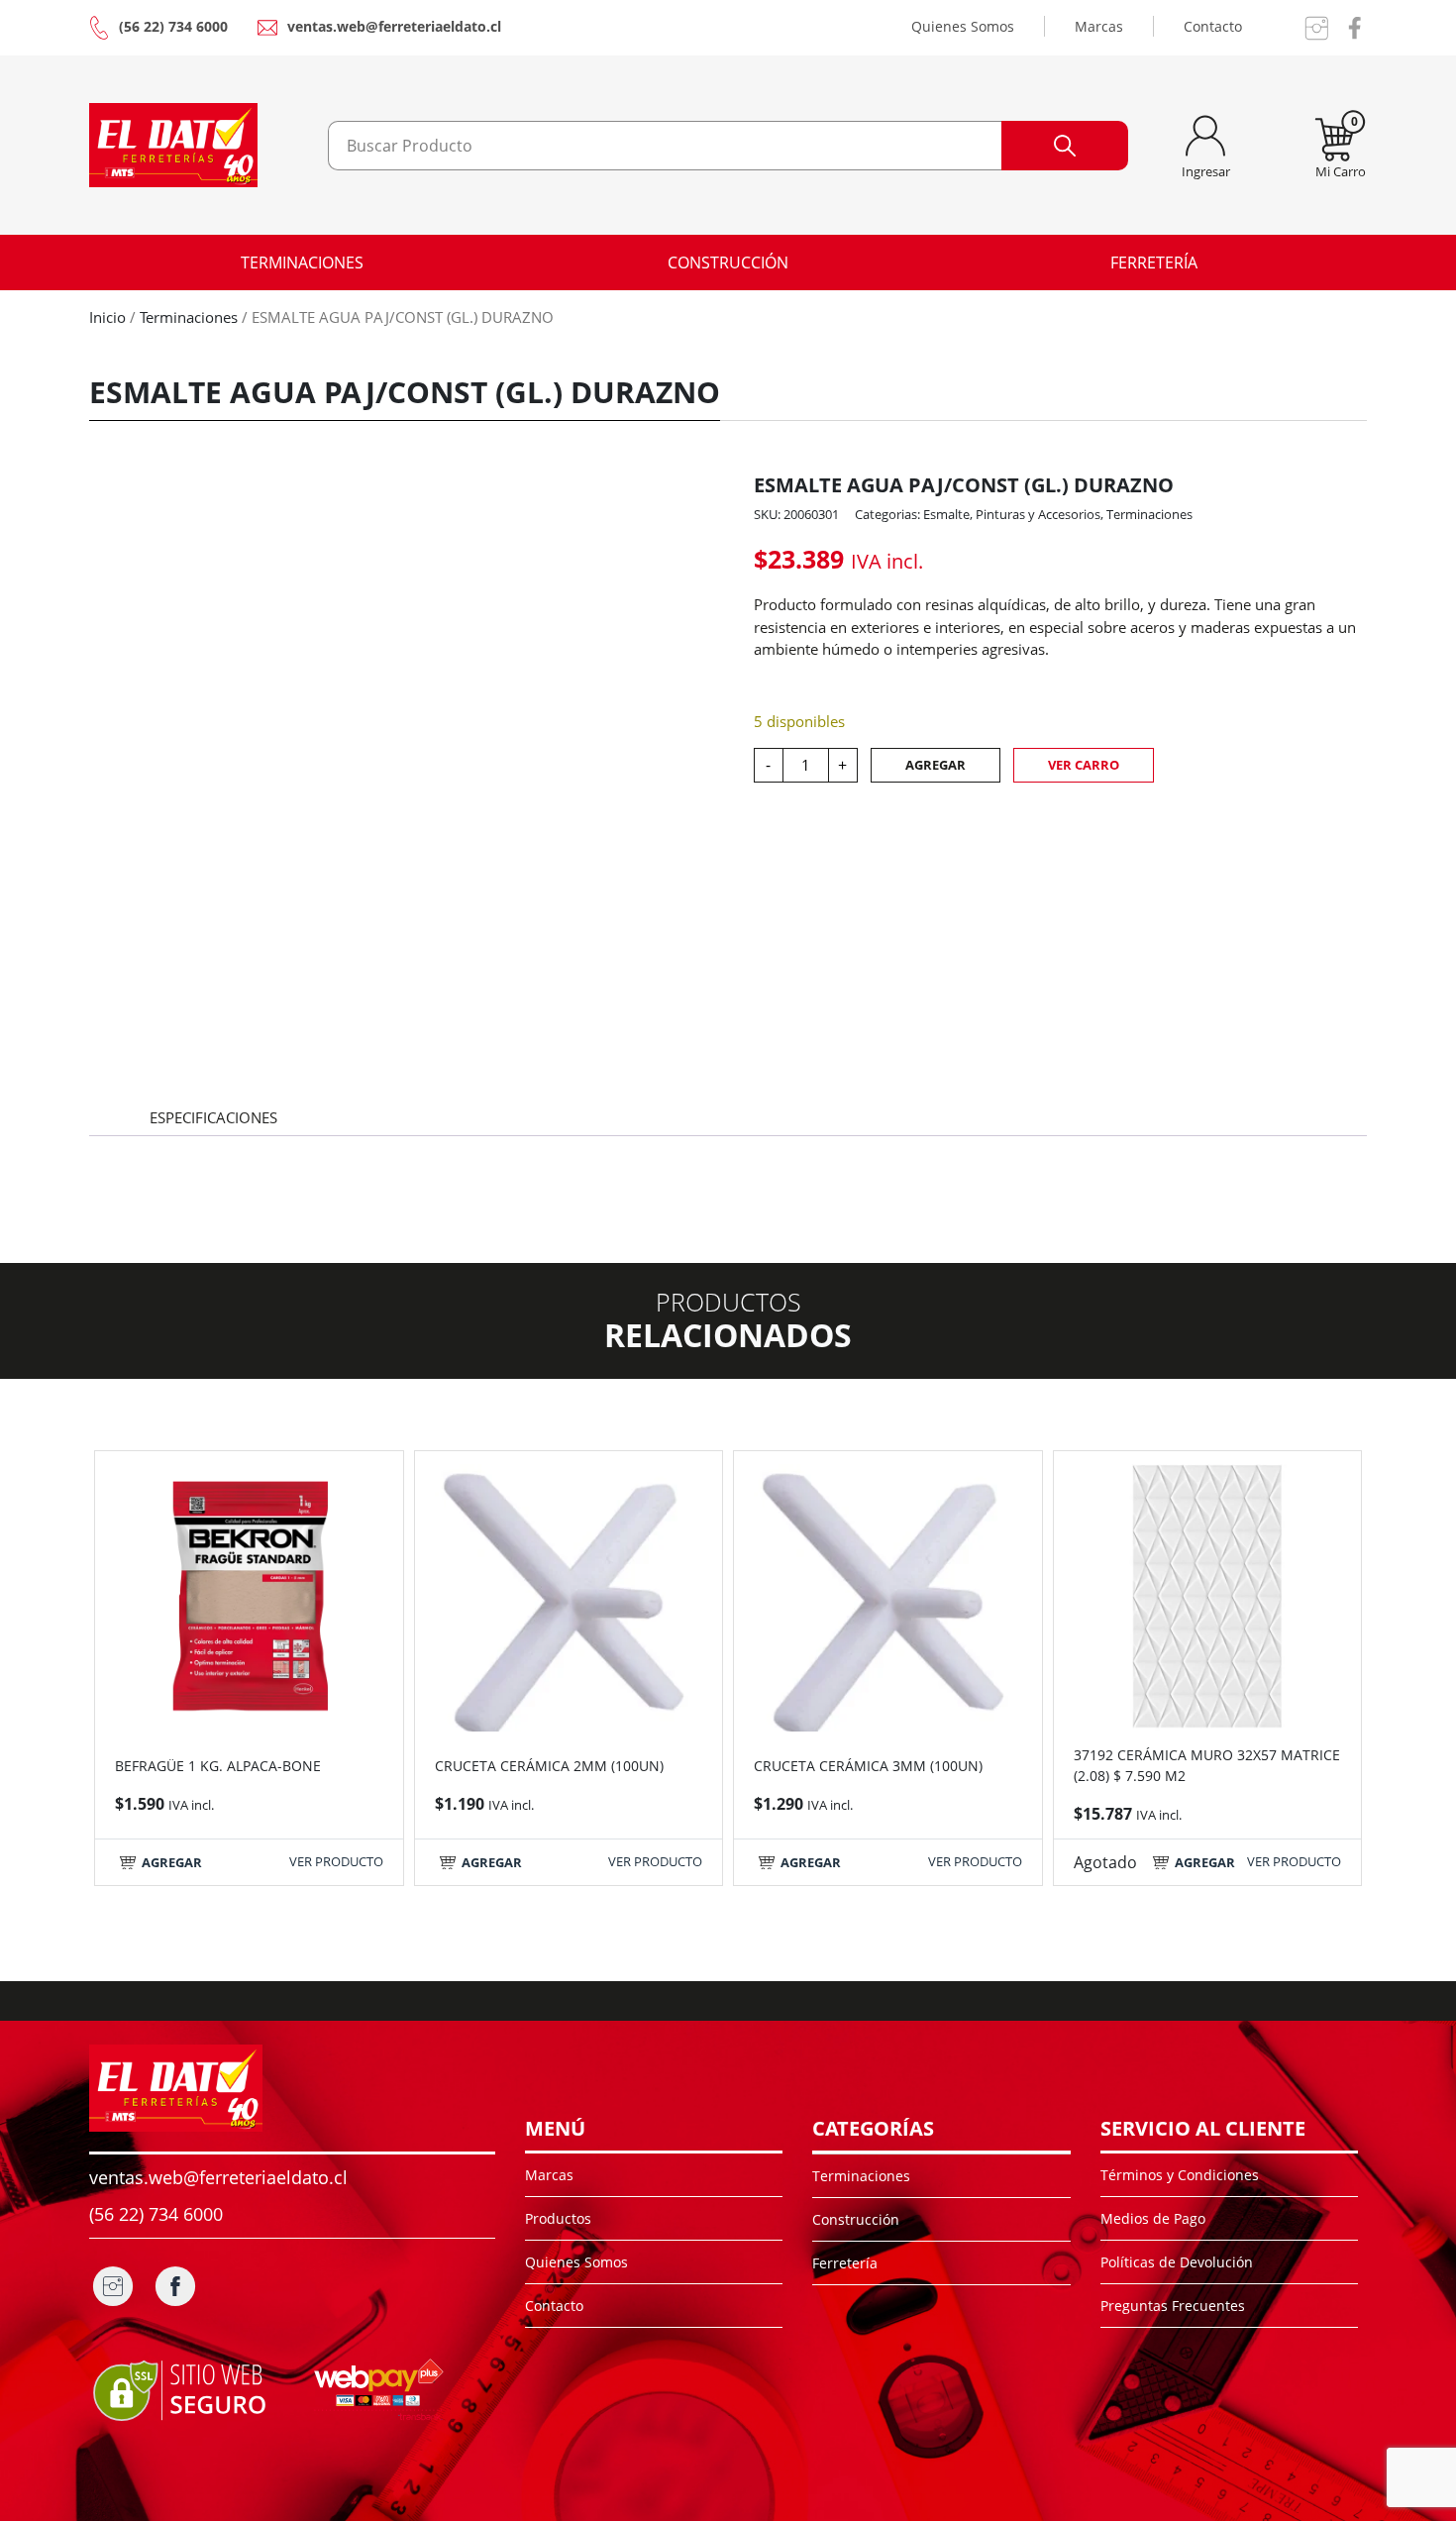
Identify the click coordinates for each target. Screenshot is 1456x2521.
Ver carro (1084, 765)
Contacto (1213, 26)
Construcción (728, 263)
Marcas (1099, 26)
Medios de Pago (1153, 2218)
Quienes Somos (963, 26)
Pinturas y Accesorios (1038, 514)
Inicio (107, 317)
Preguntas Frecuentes (1173, 2306)
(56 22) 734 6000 (173, 26)
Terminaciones (302, 263)
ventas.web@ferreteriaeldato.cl (394, 26)
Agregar (936, 765)
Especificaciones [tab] (213, 1117)
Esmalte (946, 514)
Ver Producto (336, 1861)
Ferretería (1154, 263)
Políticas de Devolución (1177, 2262)
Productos (558, 2218)
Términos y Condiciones (1180, 2175)
